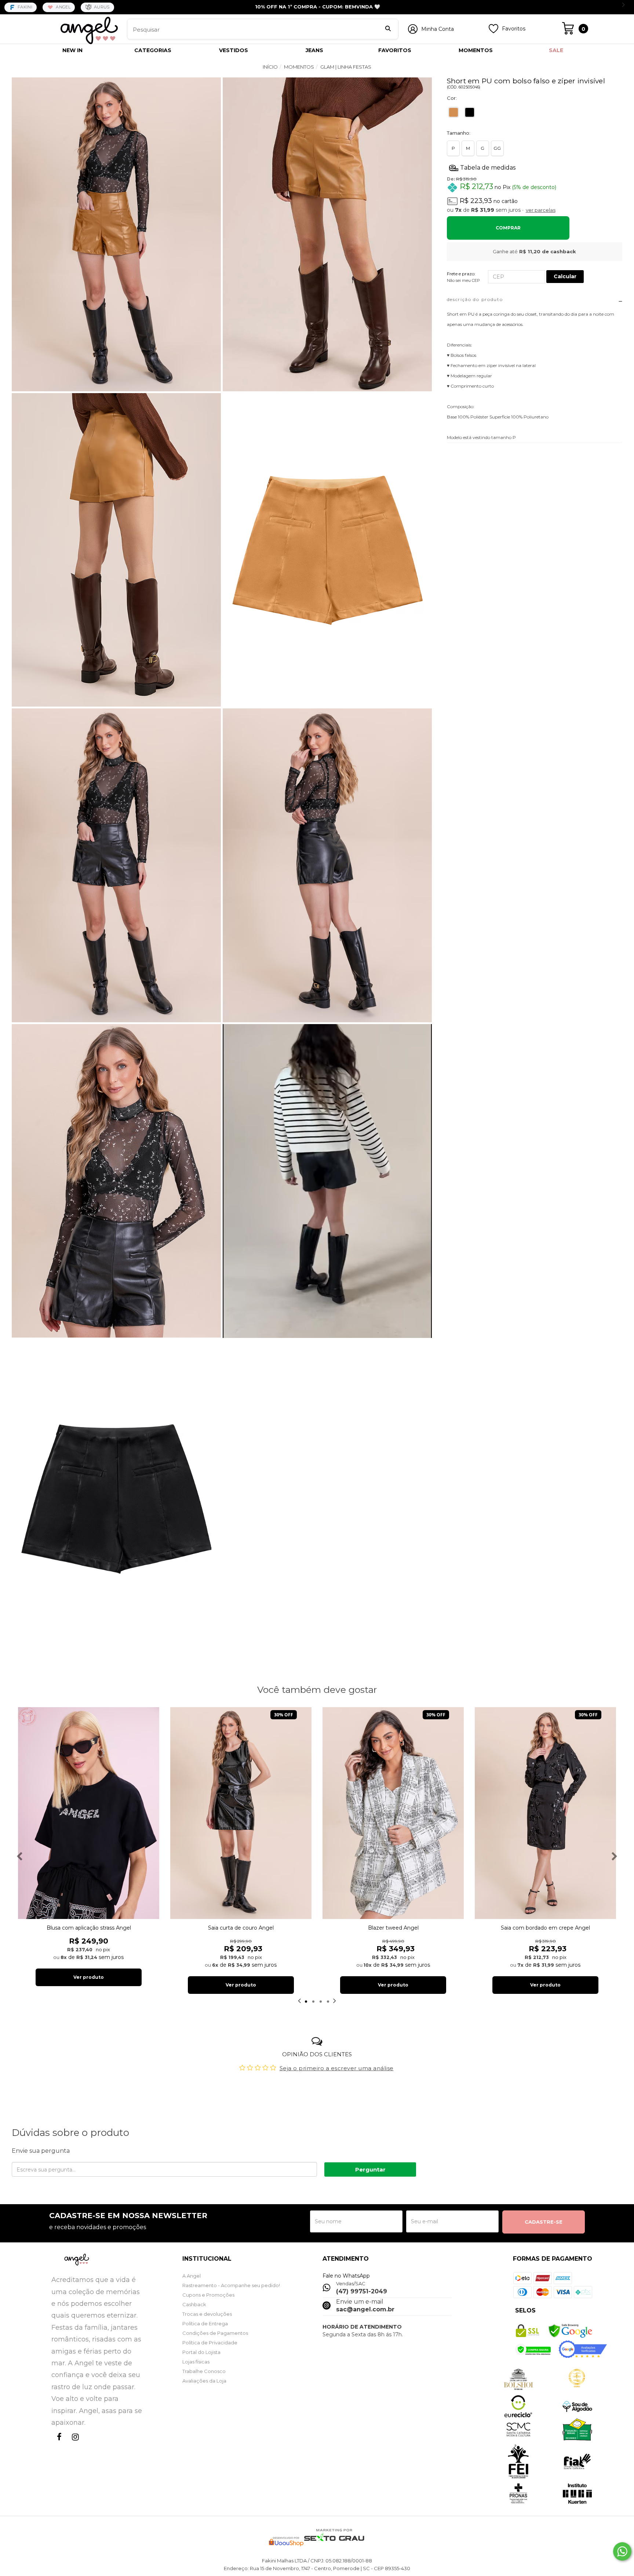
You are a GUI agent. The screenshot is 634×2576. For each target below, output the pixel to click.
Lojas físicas (196, 2362)
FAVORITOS (395, 50)
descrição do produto (475, 299)
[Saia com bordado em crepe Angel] (545, 1813)
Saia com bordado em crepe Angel (545, 1928)
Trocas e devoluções (207, 2314)
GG (497, 148)
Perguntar (370, 2169)
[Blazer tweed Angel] (393, 1813)
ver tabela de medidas (535, 167)
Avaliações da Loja (204, 2381)
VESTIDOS (234, 50)
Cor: (452, 98)
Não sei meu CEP (463, 280)
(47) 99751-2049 (362, 2291)
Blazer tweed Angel (393, 1928)
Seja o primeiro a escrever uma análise (337, 2068)
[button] (327, 1182)
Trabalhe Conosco (204, 2371)
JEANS (314, 50)
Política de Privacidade (210, 2343)
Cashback (194, 2304)
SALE (556, 50)
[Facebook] (58, 2444)
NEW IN (72, 50)
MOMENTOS (476, 50)
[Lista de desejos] (493, 32)
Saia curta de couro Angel (241, 1928)
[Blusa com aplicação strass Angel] (89, 1813)
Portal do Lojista (201, 2352)
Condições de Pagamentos (215, 2333)
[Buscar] (388, 29)
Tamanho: (459, 133)
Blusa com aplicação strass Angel (89, 1928)
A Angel (192, 2276)
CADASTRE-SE (544, 2222)
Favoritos (514, 29)
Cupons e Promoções (208, 2295)
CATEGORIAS (153, 50)
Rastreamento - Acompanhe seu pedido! (231, 2285)
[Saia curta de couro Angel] (241, 1813)
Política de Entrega (205, 2323)
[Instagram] (74, 2444)
